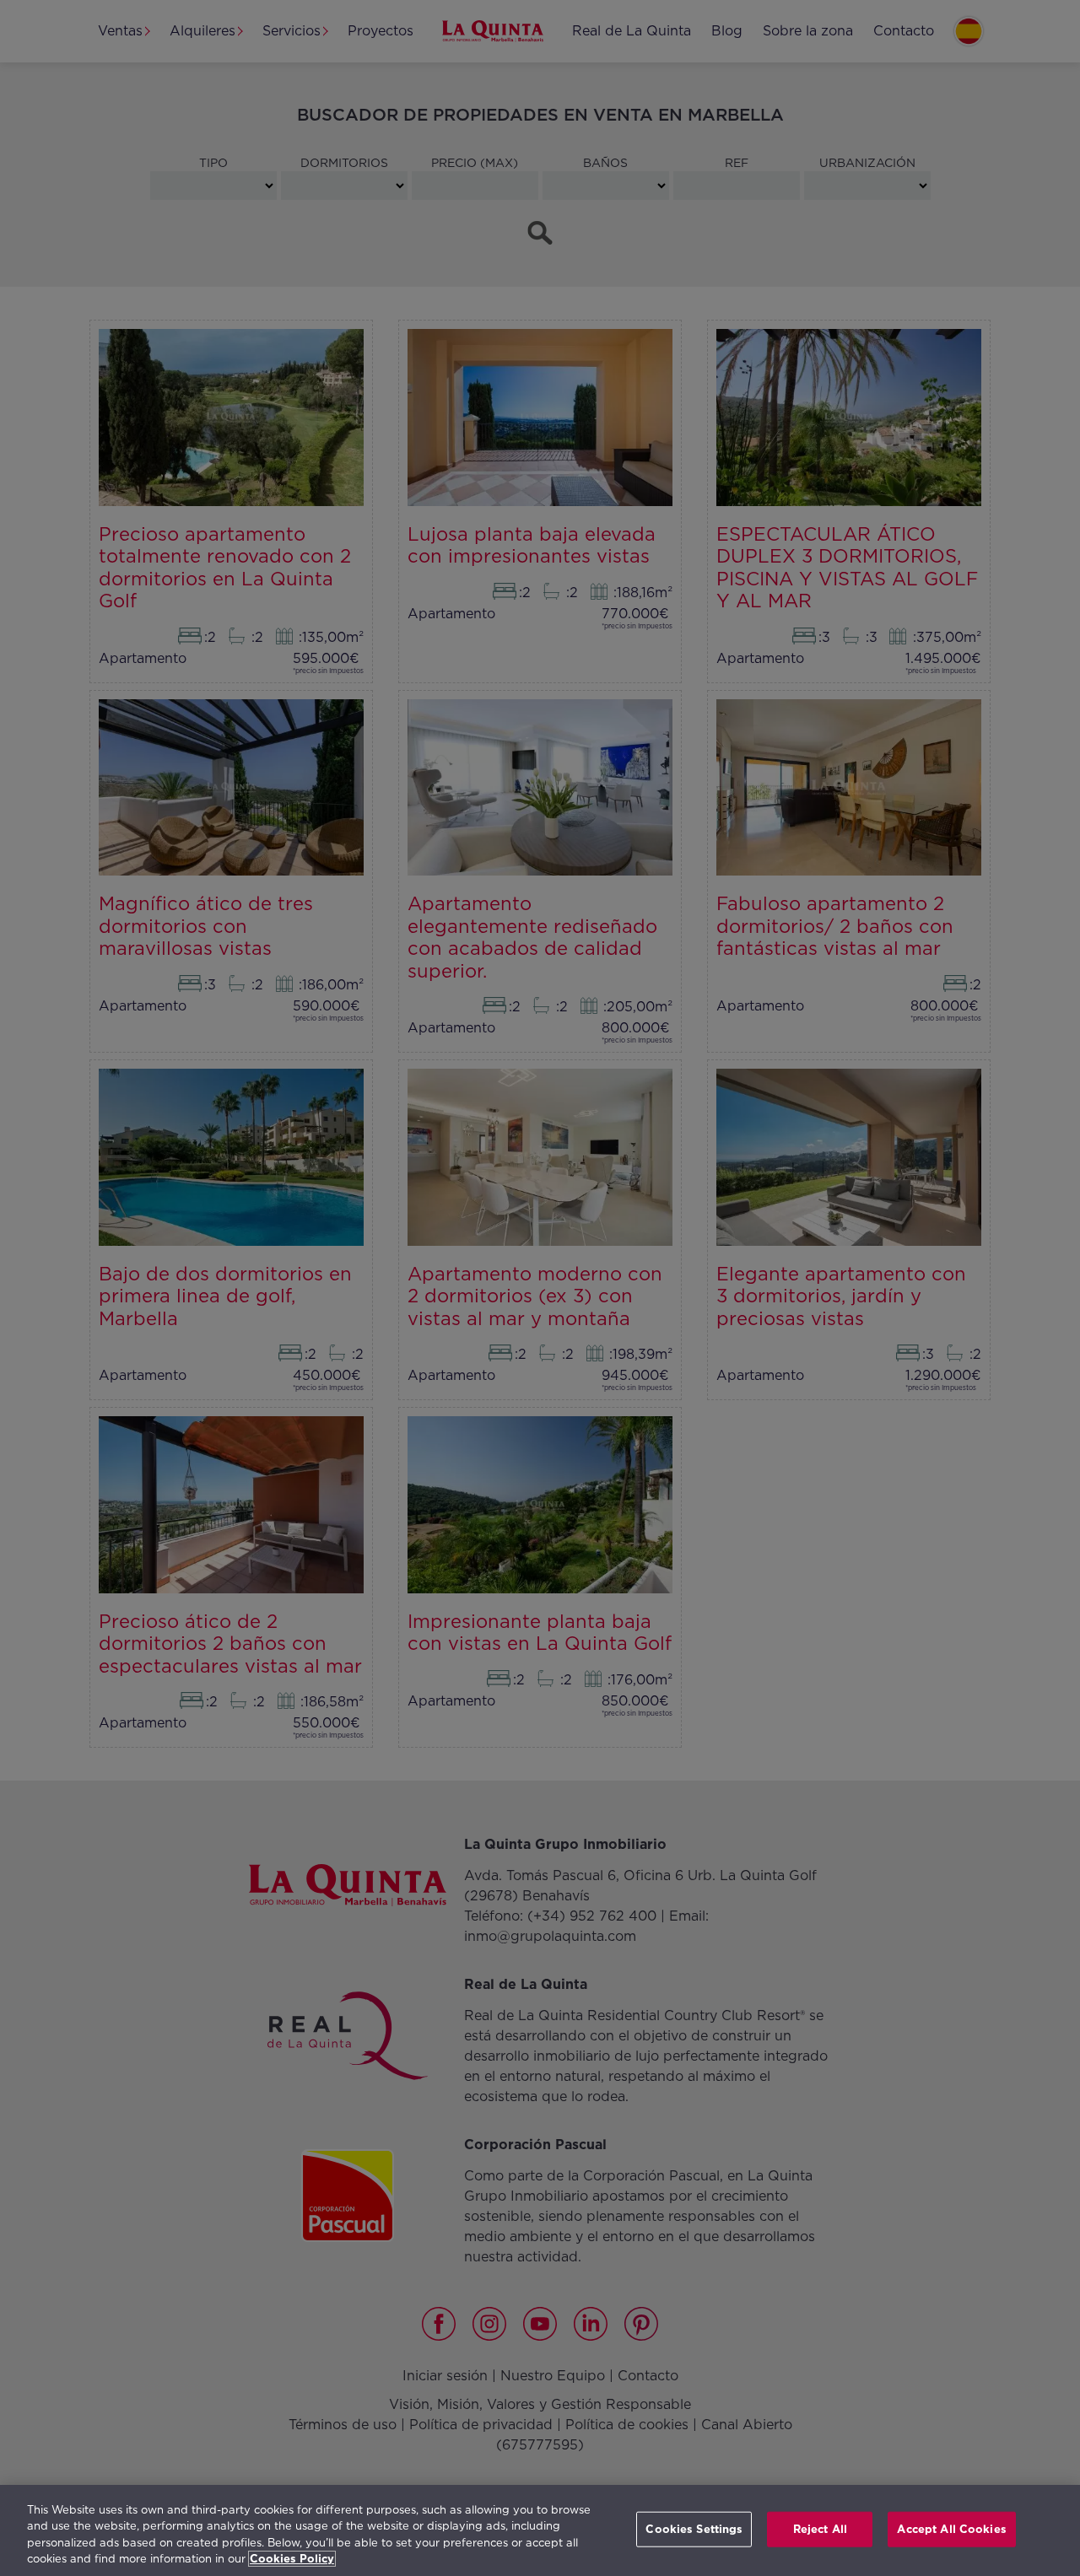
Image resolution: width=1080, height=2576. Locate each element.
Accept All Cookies (951, 2529)
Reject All (820, 2529)
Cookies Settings (694, 2529)
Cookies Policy (292, 2559)
